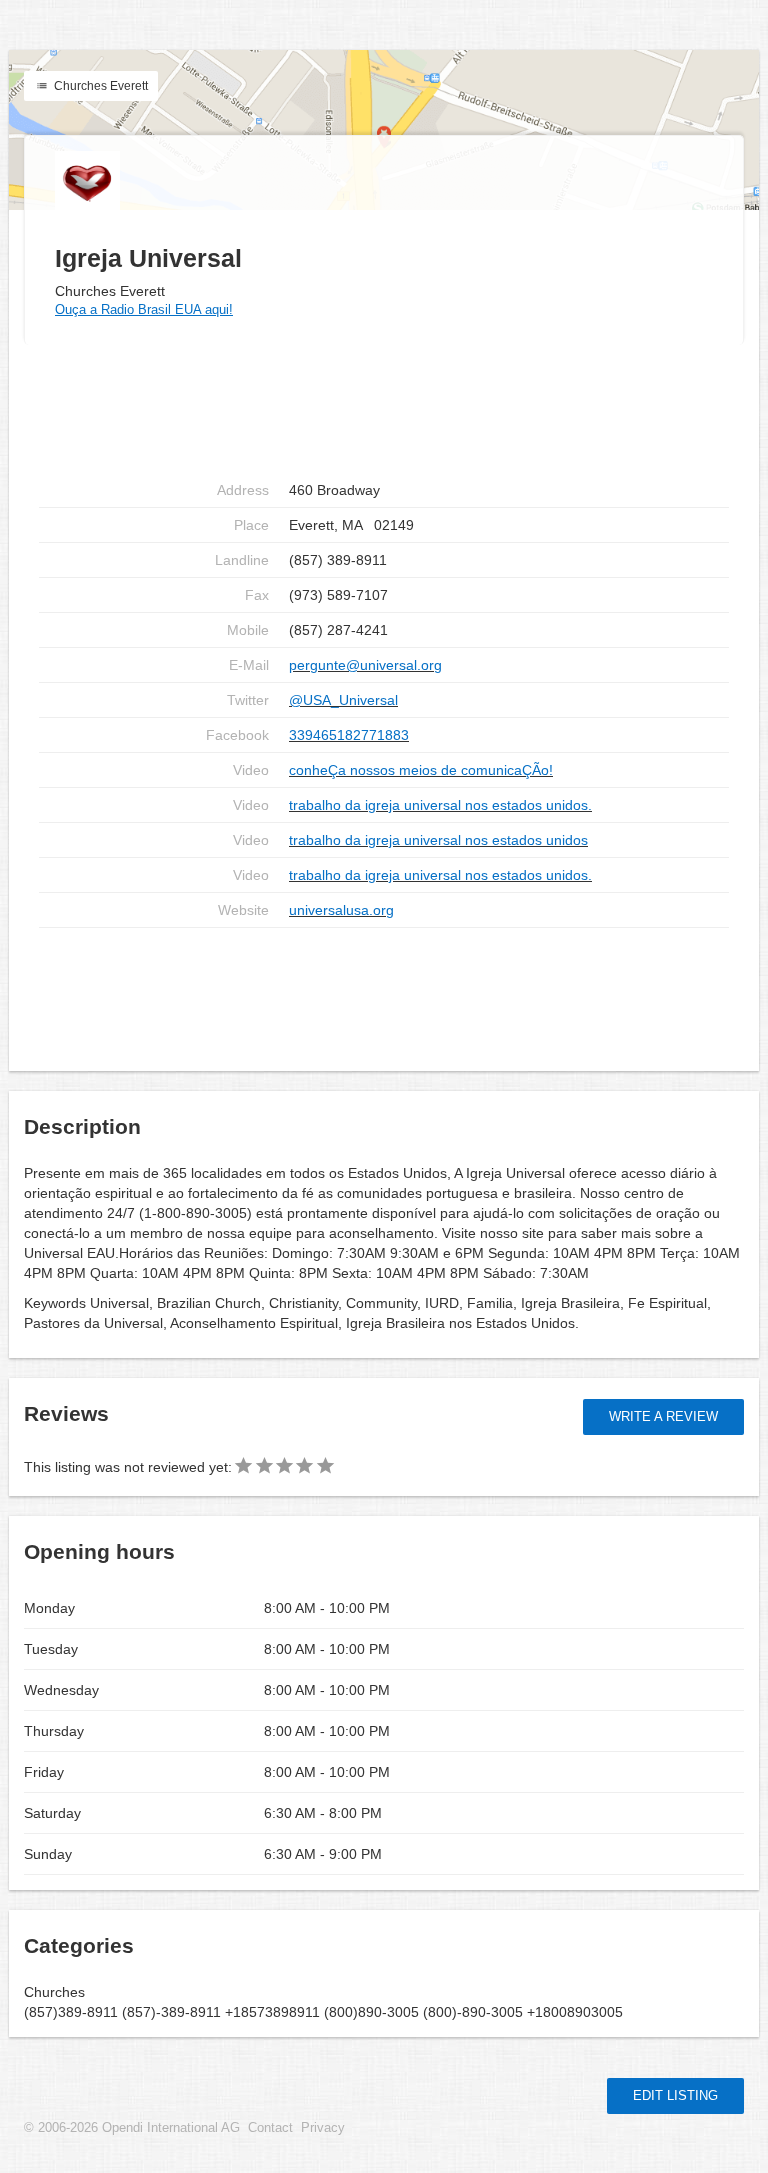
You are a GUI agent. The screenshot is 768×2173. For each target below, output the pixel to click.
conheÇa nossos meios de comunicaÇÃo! (421, 770)
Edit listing (675, 2095)
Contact (270, 2128)
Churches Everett (99, 86)
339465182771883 (349, 735)
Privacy (323, 2128)
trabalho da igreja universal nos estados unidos (438, 840)
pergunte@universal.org (365, 665)
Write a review (663, 1416)
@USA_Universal (343, 700)
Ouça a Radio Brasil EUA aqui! (144, 309)
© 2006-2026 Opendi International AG (132, 2128)
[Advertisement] (384, 992)
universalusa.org (341, 910)
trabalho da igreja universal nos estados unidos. (440, 805)
